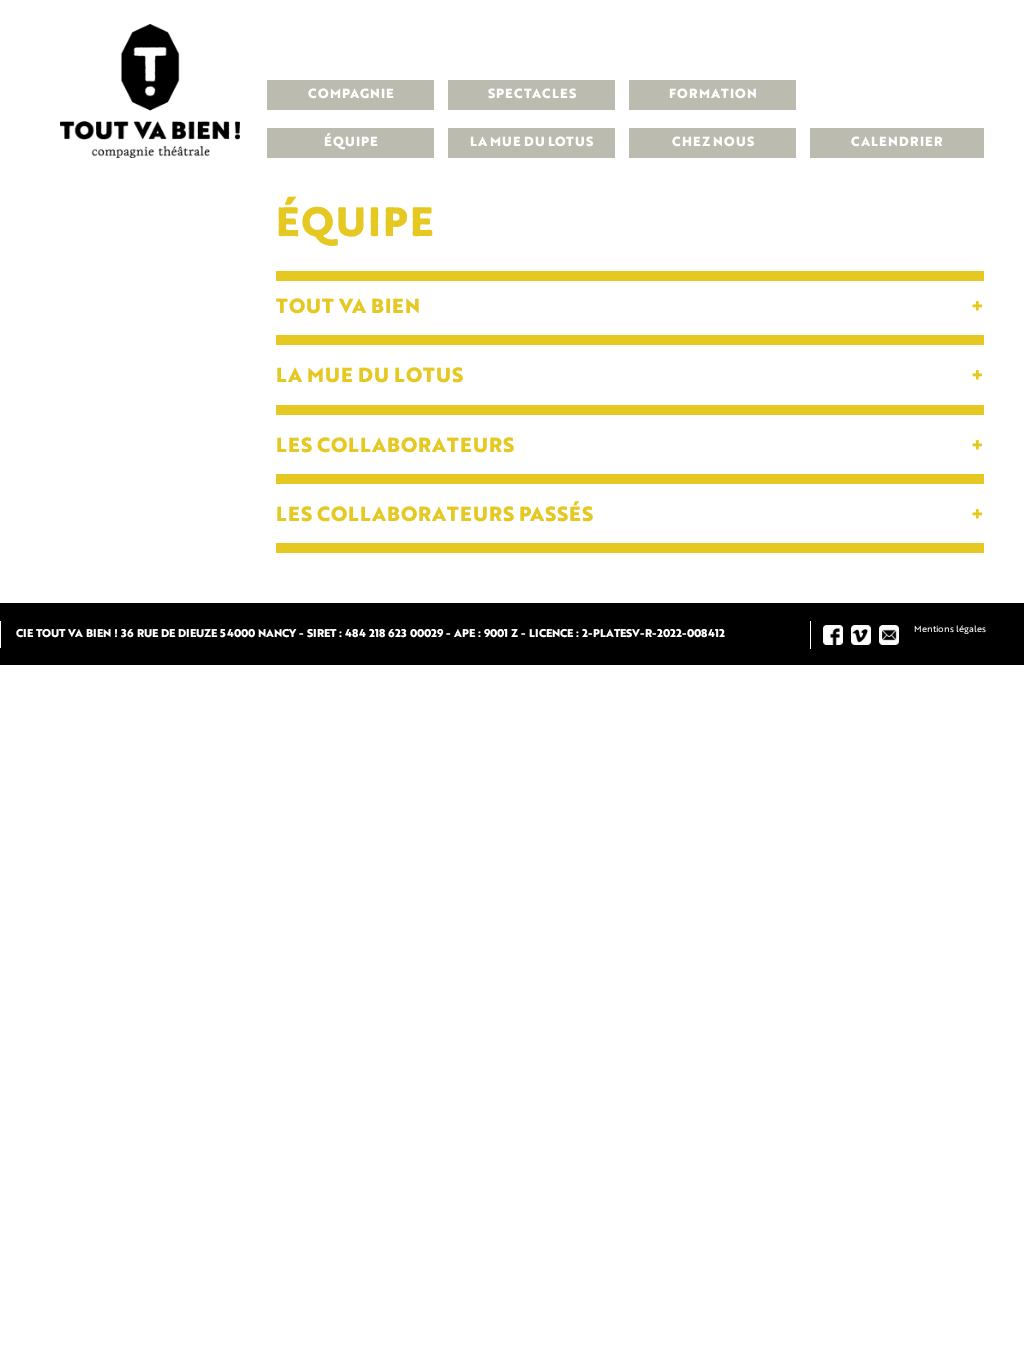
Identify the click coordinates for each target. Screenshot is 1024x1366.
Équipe (351, 142)
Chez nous (713, 142)
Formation (713, 94)
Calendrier (897, 142)
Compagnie (351, 94)
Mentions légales (950, 629)
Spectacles (532, 94)
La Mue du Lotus (531, 142)
